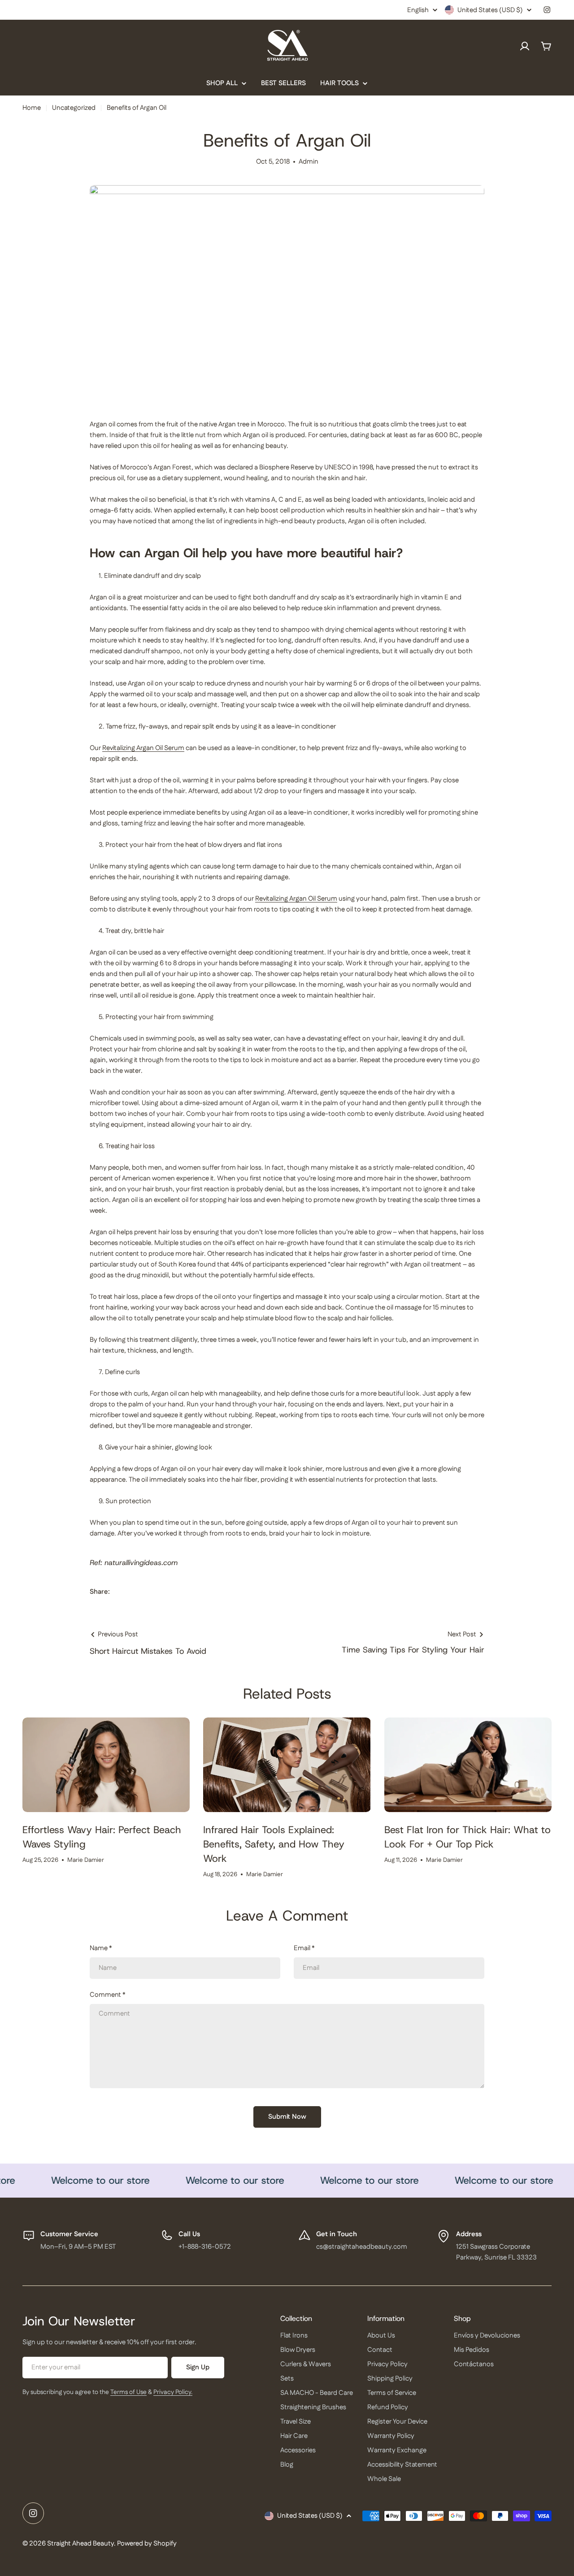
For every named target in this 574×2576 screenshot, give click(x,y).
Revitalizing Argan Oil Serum (143, 748)
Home (32, 108)
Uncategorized (74, 108)
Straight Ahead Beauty (80, 2543)
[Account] (525, 46)
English (418, 10)
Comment (108, 1995)
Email (304, 1948)
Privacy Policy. (173, 2392)
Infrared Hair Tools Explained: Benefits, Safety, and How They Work (274, 1844)
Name (101, 1948)
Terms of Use (128, 2392)
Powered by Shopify (147, 2543)
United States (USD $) (490, 10)
